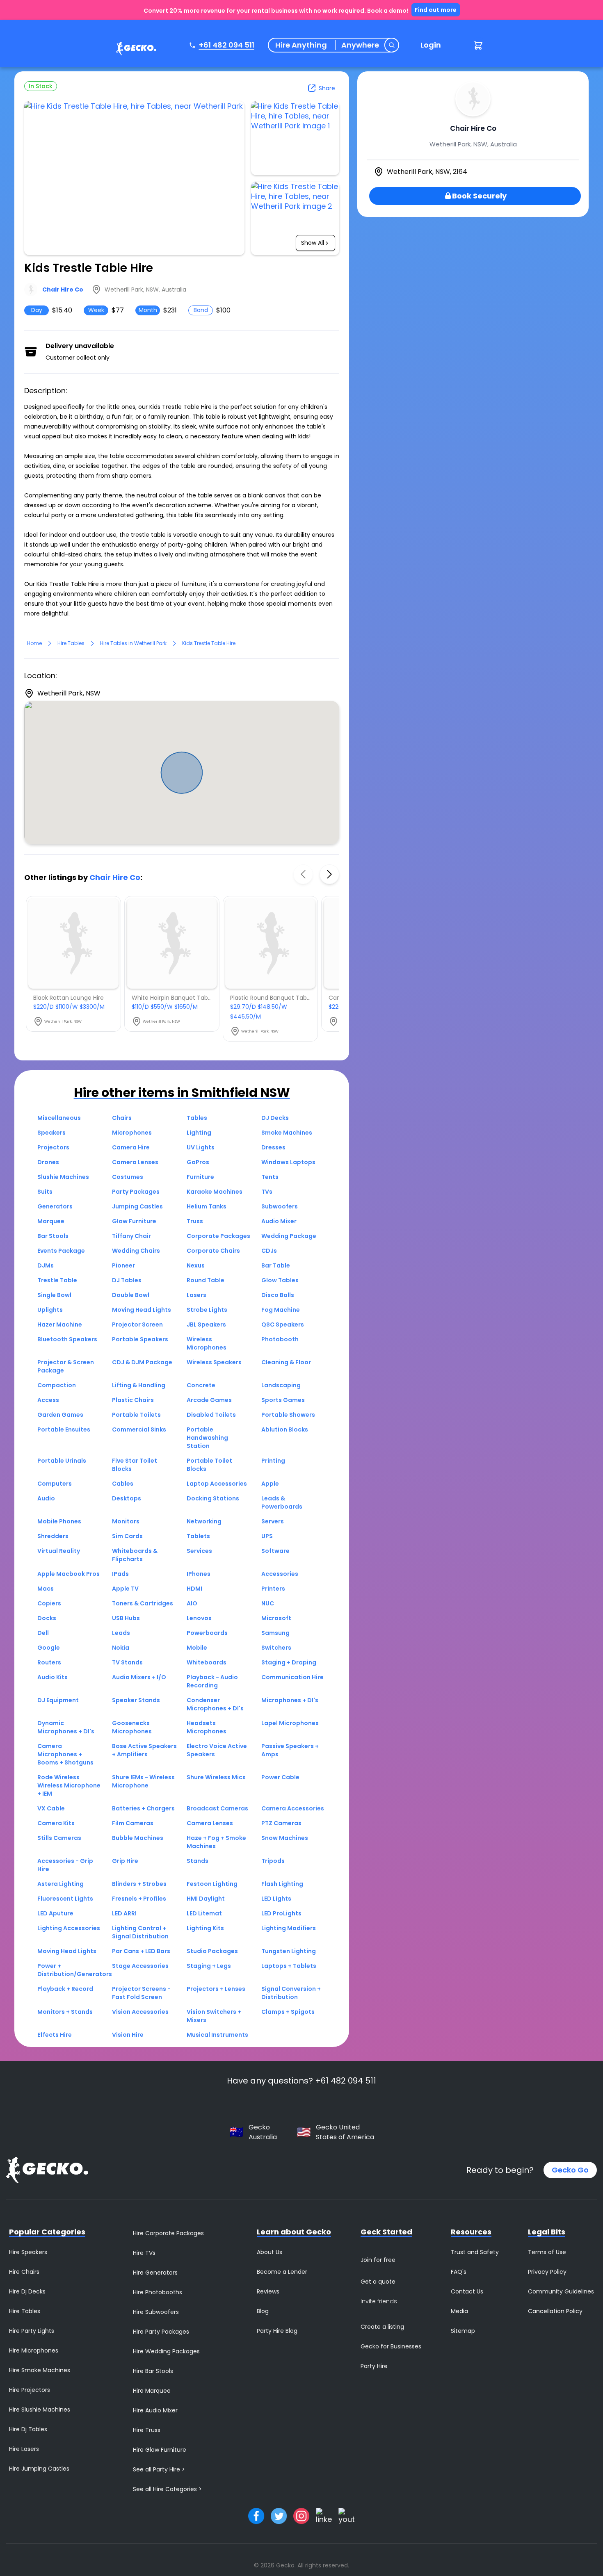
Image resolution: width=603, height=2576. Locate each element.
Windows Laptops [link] (288, 1162)
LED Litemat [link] (204, 1913)
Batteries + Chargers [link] (143, 1808)
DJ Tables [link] (127, 1280)
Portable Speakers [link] (140, 1339)
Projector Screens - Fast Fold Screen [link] (141, 1993)
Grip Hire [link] (125, 1861)
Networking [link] (204, 1521)
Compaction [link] (57, 1385)
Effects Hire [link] (55, 2035)
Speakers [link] (51, 1133)
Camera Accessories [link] (293, 1808)
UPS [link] (267, 1536)
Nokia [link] (121, 1648)
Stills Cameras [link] (59, 1838)
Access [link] (48, 1400)
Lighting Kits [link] (205, 1928)
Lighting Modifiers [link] (289, 1928)
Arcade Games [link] (209, 1400)
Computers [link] (55, 1484)
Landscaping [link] (281, 1385)
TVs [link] (267, 1192)
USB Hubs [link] (126, 1618)
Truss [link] (195, 1221)
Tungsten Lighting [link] (289, 1951)
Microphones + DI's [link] (290, 1700)
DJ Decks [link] (275, 1118)
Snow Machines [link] (285, 1838)
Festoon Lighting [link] (212, 1884)
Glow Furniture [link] (134, 1221)
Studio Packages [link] (212, 1951)
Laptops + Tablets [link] (289, 1966)
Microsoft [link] (276, 1618)
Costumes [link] (128, 1177)
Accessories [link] (280, 1574)
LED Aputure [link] (55, 1913)
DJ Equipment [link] (58, 1700)
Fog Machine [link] (281, 1310)
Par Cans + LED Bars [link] (141, 1951)
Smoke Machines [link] (287, 1133)
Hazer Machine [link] (60, 1324)
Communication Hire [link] (292, 1677)
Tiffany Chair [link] (131, 1236)
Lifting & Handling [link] (139, 1385)
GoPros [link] (198, 1162)
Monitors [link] (126, 1521)
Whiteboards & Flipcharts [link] (135, 1555)
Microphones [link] (132, 1133)
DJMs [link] (46, 1265)
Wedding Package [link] (289, 1236)
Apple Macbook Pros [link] (69, 1574)
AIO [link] (192, 1603)
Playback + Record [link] (65, 1989)
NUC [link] (268, 1603)
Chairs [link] (122, 1118)
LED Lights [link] (276, 1899)
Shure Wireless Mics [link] (216, 1777)
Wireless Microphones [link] (207, 1343)
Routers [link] (49, 1662)
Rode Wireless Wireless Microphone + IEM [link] (69, 1785)
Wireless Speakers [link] (214, 1362)
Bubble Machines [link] (138, 1838)
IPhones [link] (199, 1574)
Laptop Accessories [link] (217, 1484)
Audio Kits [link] (53, 1677)
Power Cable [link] (280, 1777)
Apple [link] (270, 1484)
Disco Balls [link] (278, 1295)
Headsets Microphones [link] (207, 1727)
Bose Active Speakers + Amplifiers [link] (144, 1750)
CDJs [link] (269, 1251)
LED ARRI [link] (124, 1913)
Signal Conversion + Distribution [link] (291, 1993)
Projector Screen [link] (137, 1324)
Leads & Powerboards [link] (282, 1502)
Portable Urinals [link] (62, 1461)
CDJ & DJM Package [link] (142, 1362)
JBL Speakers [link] (206, 1324)
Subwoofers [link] (280, 1206)
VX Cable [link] (51, 1808)
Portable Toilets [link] (136, 1415)
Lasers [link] (196, 1295)
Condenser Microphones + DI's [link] (215, 1704)
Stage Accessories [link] (140, 1966)
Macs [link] (46, 1589)
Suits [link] (45, 1192)
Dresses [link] (273, 1147)
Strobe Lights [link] (207, 1310)
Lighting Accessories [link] (69, 1928)
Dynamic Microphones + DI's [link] (66, 1727)
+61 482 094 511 (227, 45)
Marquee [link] (51, 1221)
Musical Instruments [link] (217, 2035)
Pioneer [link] (123, 1265)
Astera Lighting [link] (61, 1884)
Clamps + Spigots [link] (288, 2012)
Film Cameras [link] (133, 1823)
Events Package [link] (61, 1251)
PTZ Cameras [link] (281, 1823)
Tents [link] (270, 1177)
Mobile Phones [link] (59, 1521)
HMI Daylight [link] (206, 1899)
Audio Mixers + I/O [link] (139, 1677)
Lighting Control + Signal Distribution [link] (140, 1932)
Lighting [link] (199, 1133)
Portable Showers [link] (288, 1415)
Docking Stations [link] (213, 1498)
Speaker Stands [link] (136, 1700)
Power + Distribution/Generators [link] (75, 1970)
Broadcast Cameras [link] (217, 1808)
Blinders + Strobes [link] (139, 1884)
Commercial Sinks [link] (139, 1429)
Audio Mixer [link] (279, 1221)
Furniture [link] (200, 1177)
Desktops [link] (127, 1498)
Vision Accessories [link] (140, 2012)
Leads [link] (121, 1633)
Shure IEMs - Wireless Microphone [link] (143, 1781)
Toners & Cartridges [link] (143, 1603)
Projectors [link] (53, 1147)
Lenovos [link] (199, 1618)
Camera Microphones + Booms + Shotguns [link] (65, 1754)
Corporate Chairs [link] (213, 1251)
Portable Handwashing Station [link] (207, 1438)
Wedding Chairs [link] (136, 1251)
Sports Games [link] (283, 1400)
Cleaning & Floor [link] (286, 1362)
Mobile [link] (197, 1648)
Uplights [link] (50, 1310)
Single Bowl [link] (54, 1295)
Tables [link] (197, 1118)
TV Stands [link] (127, 1662)
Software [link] (275, 1551)
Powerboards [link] (207, 1633)
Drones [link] (48, 1162)
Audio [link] (46, 1498)
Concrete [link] (201, 1385)
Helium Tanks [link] (207, 1206)
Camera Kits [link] (56, 1823)
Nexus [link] (196, 1265)
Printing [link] (273, 1461)
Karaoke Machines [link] (215, 1192)
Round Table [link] (206, 1280)
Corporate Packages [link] (218, 1236)
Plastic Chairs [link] (133, 1400)
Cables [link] (123, 1484)
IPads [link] (120, 1574)
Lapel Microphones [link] (290, 1723)
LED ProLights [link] (281, 1913)
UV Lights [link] (201, 1147)
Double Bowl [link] (131, 1295)
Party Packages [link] (136, 1192)
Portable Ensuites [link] (64, 1429)
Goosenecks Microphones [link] (132, 1727)
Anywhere (360, 45)
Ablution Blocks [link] (285, 1429)
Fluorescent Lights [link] (65, 1899)
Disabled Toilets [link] (211, 1415)
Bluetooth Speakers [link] (67, 1339)
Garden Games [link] (60, 1415)
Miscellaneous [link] (59, 1118)
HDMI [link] (194, 1589)
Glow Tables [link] (280, 1280)
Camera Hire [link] (131, 1147)
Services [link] (199, 1551)
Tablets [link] (198, 1536)
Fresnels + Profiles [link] (139, 1899)
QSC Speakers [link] (283, 1324)
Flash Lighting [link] (282, 1884)
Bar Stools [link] (53, 1236)
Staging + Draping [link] (289, 1662)
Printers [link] (273, 1589)
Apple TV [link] (125, 1589)
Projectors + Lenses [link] (216, 1989)
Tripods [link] (273, 1861)
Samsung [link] (275, 1633)
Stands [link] (198, 1861)
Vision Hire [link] (128, 2035)
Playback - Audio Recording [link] (212, 1681)
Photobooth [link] (280, 1339)
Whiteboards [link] (207, 1662)
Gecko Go (570, 2170)
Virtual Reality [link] (59, 1551)
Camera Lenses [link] (135, 1162)
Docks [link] (47, 1618)
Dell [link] (43, 1633)
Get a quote (378, 2282)
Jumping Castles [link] (137, 1206)
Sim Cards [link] (127, 1536)
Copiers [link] (49, 1603)
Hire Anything (301, 45)
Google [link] (49, 1648)
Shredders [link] (53, 1536)
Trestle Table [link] (57, 1280)
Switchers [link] (276, 1648)
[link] (134, 50)
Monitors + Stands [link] (65, 2012)
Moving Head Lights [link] (142, 1310)
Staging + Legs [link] (209, 1966)
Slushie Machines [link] (63, 1177)
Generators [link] (55, 1206)
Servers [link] (273, 1521)
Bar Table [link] (276, 1265)
